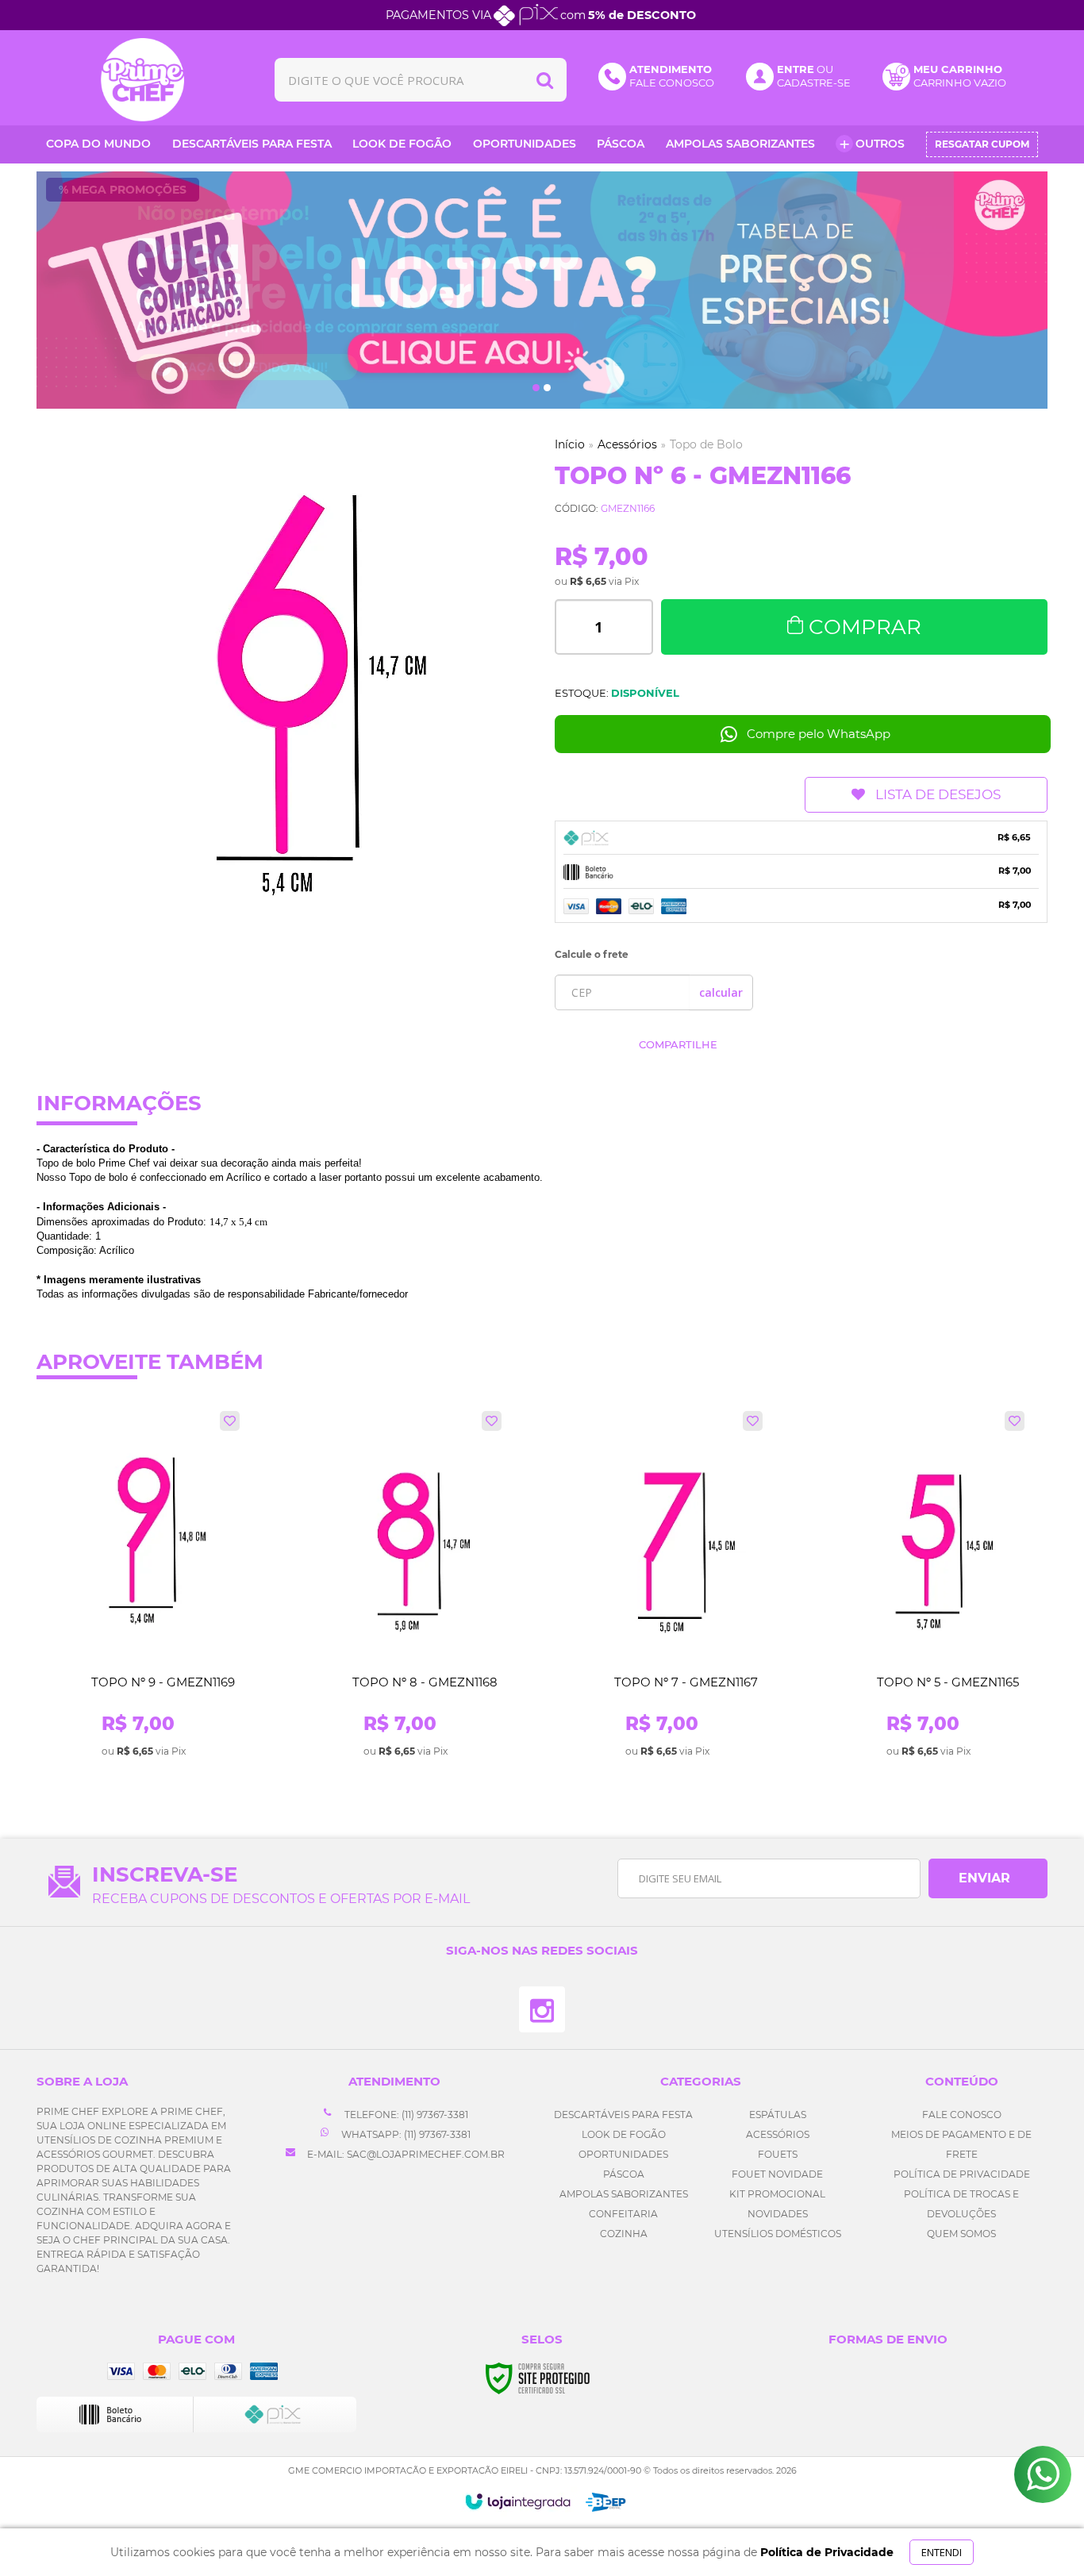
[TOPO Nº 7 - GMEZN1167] (667, 1585)
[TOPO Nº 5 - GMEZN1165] (929, 1585)
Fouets (778, 2154)
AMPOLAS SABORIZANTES (624, 2194)
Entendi (942, 2552)
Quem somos (961, 2234)
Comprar (865, 627)
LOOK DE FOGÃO (624, 2134)
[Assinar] (988, 1878)
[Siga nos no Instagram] (542, 2009)
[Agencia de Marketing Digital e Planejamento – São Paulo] (606, 2502)
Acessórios (627, 444)
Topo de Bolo (706, 444)
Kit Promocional (777, 2194)
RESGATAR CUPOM (982, 144)
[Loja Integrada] (518, 2501)
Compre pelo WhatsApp (819, 734)
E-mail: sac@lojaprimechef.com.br (405, 2154)
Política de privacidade (962, 2174)
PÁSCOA (624, 2174)
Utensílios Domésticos (778, 2234)
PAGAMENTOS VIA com (541, 15)
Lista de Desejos (938, 794)
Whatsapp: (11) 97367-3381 (405, 2134)
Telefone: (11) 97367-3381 (405, 2115)
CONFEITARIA (623, 2214)
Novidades (778, 2214)
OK (721, 992)
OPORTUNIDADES (623, 2154)
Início (570, 444)
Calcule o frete (592, 954)
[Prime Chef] (143, 80)
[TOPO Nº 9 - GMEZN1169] (144, 1585)
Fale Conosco (962, 2115)
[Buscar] (545, 80)
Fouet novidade (777, 2174)
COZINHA (624, 2234)
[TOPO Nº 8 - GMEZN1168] (406, 1585)
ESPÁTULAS (778, 2115)
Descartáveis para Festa (623, 2115)
